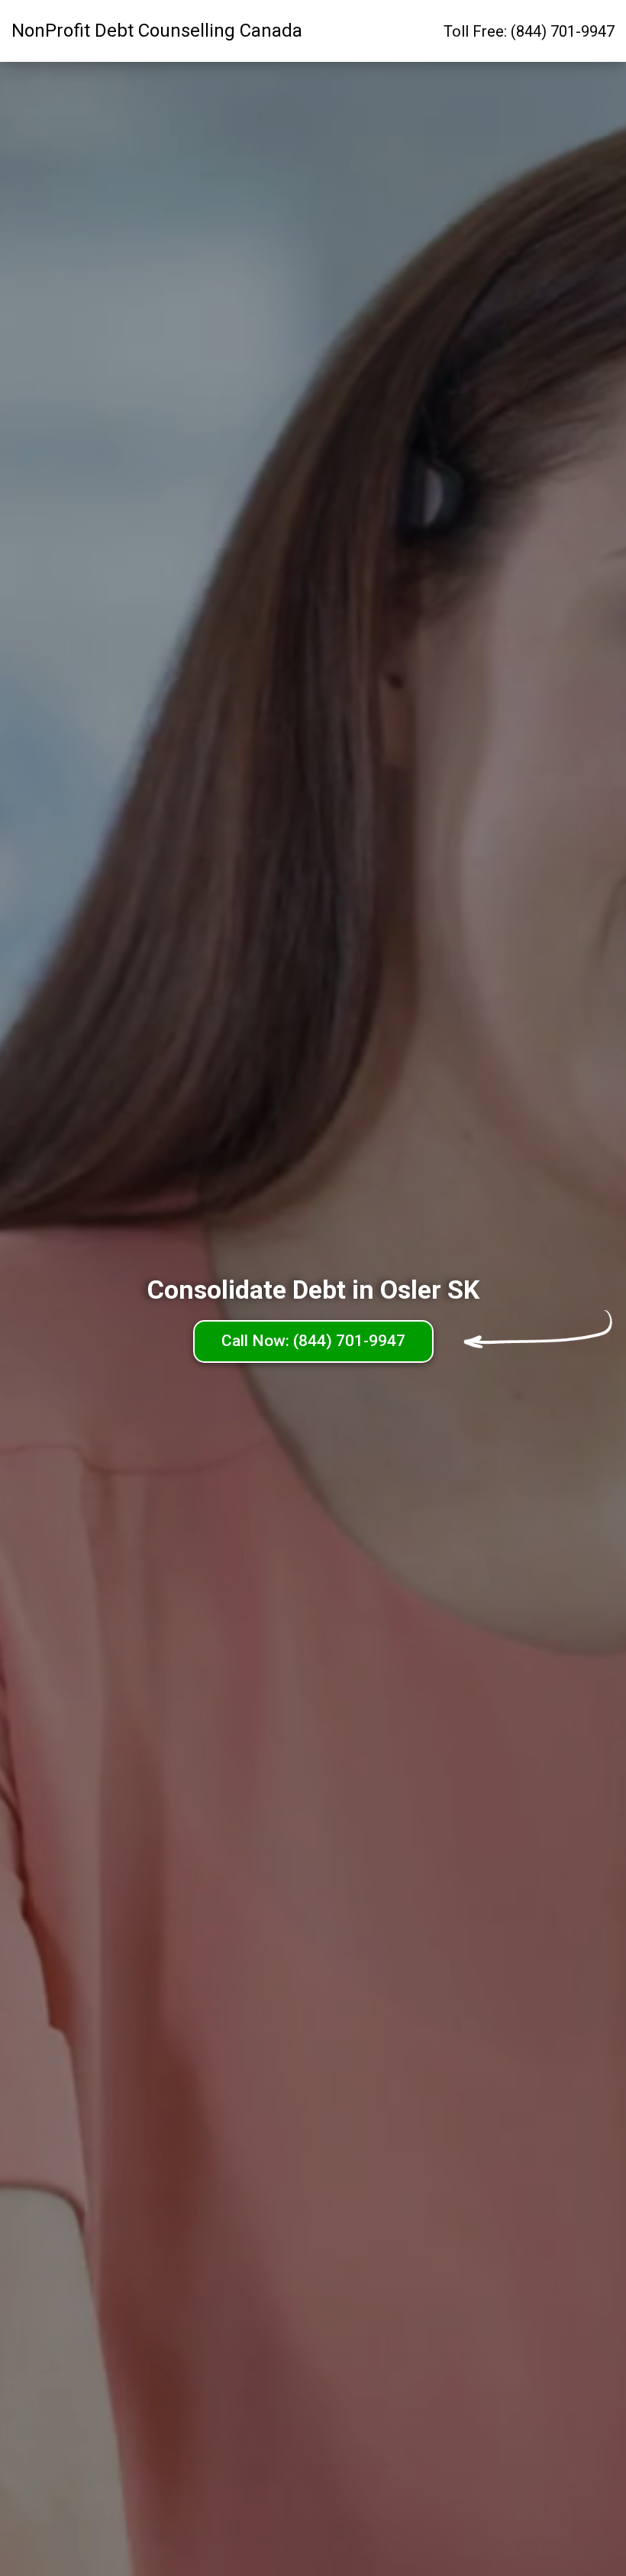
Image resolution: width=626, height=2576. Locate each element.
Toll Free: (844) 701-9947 (529, 31)
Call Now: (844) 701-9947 (313, 1341)
